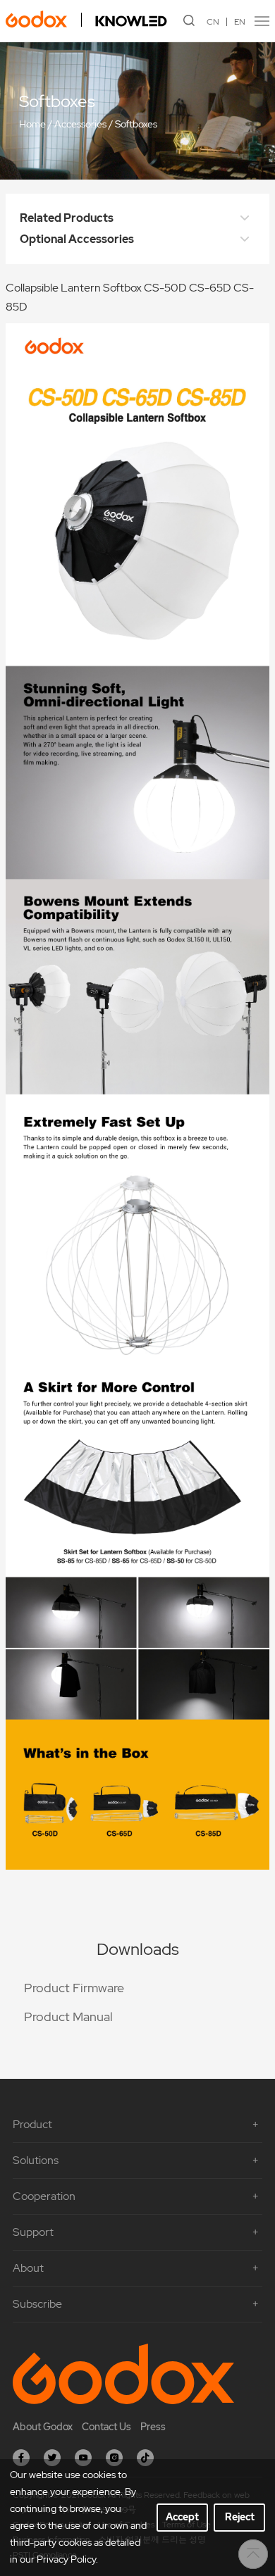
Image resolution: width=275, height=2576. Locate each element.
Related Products (67, 218)
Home (32, 125)
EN (240, 22)
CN (213, 22)
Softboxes (136, 125)
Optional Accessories (77, 239)
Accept (182, 2517)
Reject (240, 2517)
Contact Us (106, 2427)
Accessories (80, 125)
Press (153, 2427)
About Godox (43, 2427)
